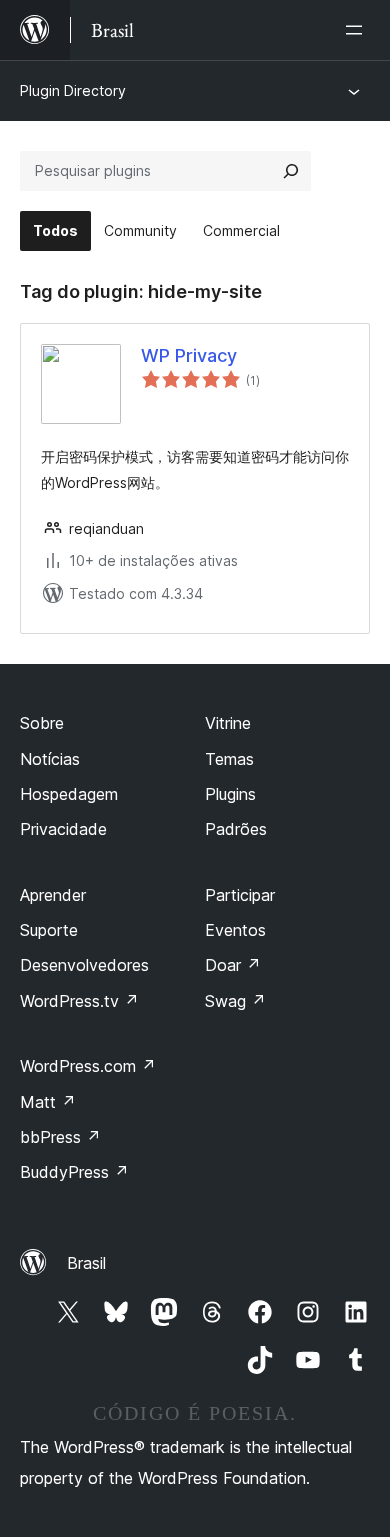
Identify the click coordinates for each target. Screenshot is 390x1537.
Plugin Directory (73, 90)
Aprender (53, 895)
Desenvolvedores (84, 965)
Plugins (230, 794)
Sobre (42, 723)
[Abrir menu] (358, 30)
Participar (240, 895)
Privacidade (63, 829)
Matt (48, 1102)
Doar (233, 965)
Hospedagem (69, 794)
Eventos (235, 930)
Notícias (50, 759)
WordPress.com (88, 1066)
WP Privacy (189, 355)
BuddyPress (74, 1172)
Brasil (86, 1263)
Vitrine (228, 723)
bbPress (60, 1137)
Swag (235, 1001)
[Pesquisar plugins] (291, 171)
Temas (229, 759)
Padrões (236, 829)
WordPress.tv (79, 1001)
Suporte (49, 930)
